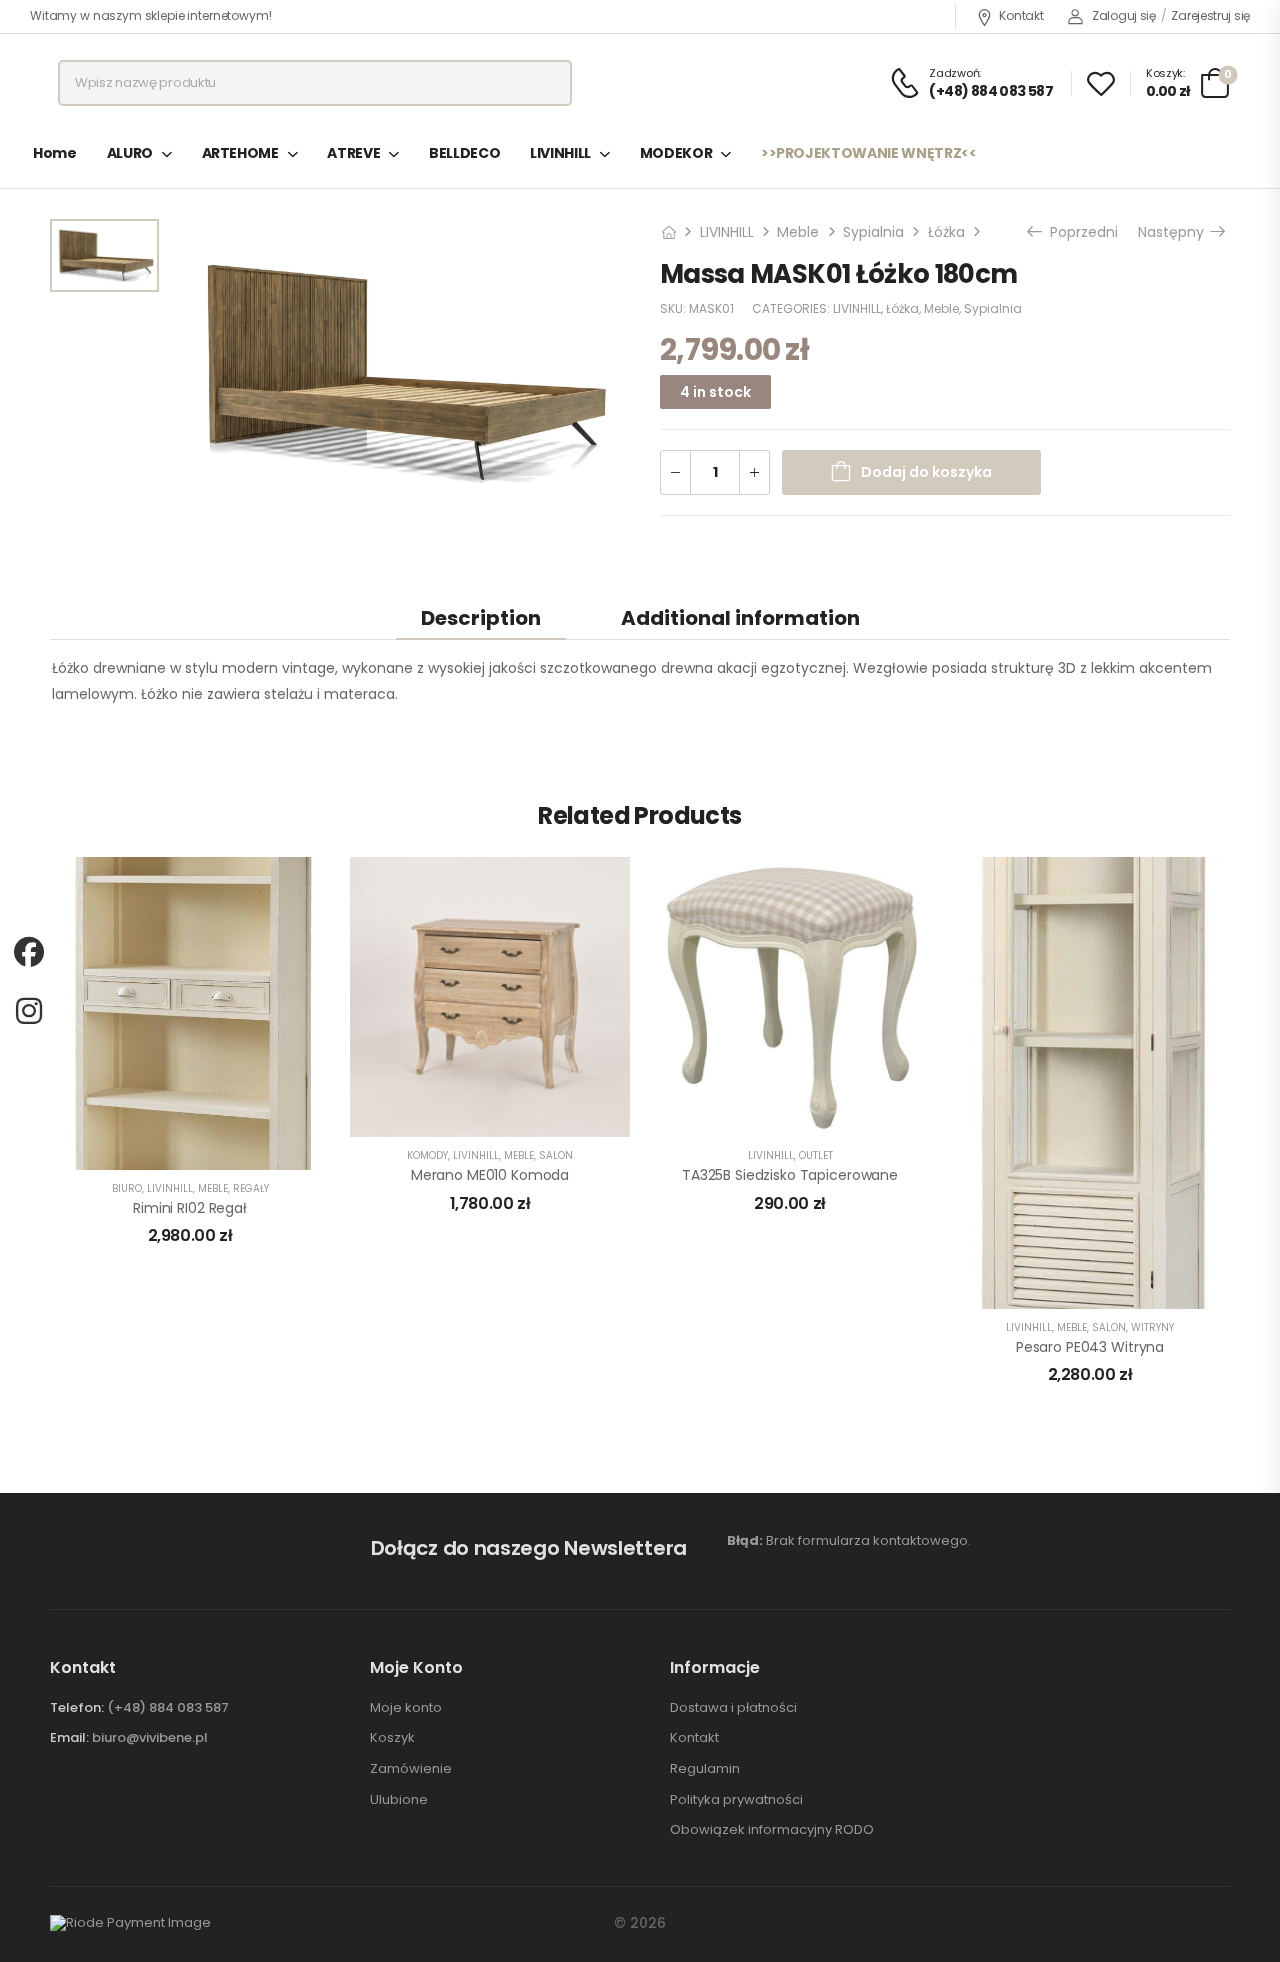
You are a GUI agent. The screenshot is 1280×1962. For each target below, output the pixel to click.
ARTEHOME (240, 153)
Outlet (816, 1155)
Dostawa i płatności (733, 1708)
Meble (798, 232)
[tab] (481, 617)
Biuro (127, 1188)
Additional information (740, 618)
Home (55, 153)
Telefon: (77, 1707)
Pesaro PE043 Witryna (1090, 1347)
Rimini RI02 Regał (190, 1208)
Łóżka (946, 232)
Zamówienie (411, 1769)
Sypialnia (873, 232)
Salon (556, 1155)
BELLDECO (464, 153)
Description (481, 618)
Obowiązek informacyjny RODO (772, 1830)
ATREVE (353, 153)
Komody (427, 1155)
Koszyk (392, 1738)
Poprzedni (1081, 232)
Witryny (1152, 1327)
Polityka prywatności (736, 1800)
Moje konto (406, 1708)
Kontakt (1021, 15)
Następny (1174, 232)
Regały (251, 1188)
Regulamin (705, 1769)
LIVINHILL (560, 153)
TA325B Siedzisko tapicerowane (790, 1175)
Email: (69, 1737)
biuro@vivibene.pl (150, 1737)
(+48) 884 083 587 (168, 1707)
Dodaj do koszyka (926, 473)
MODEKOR (676, 153)
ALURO (130, 153)
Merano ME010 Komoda (490, 1175)
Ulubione (399, 1800)
